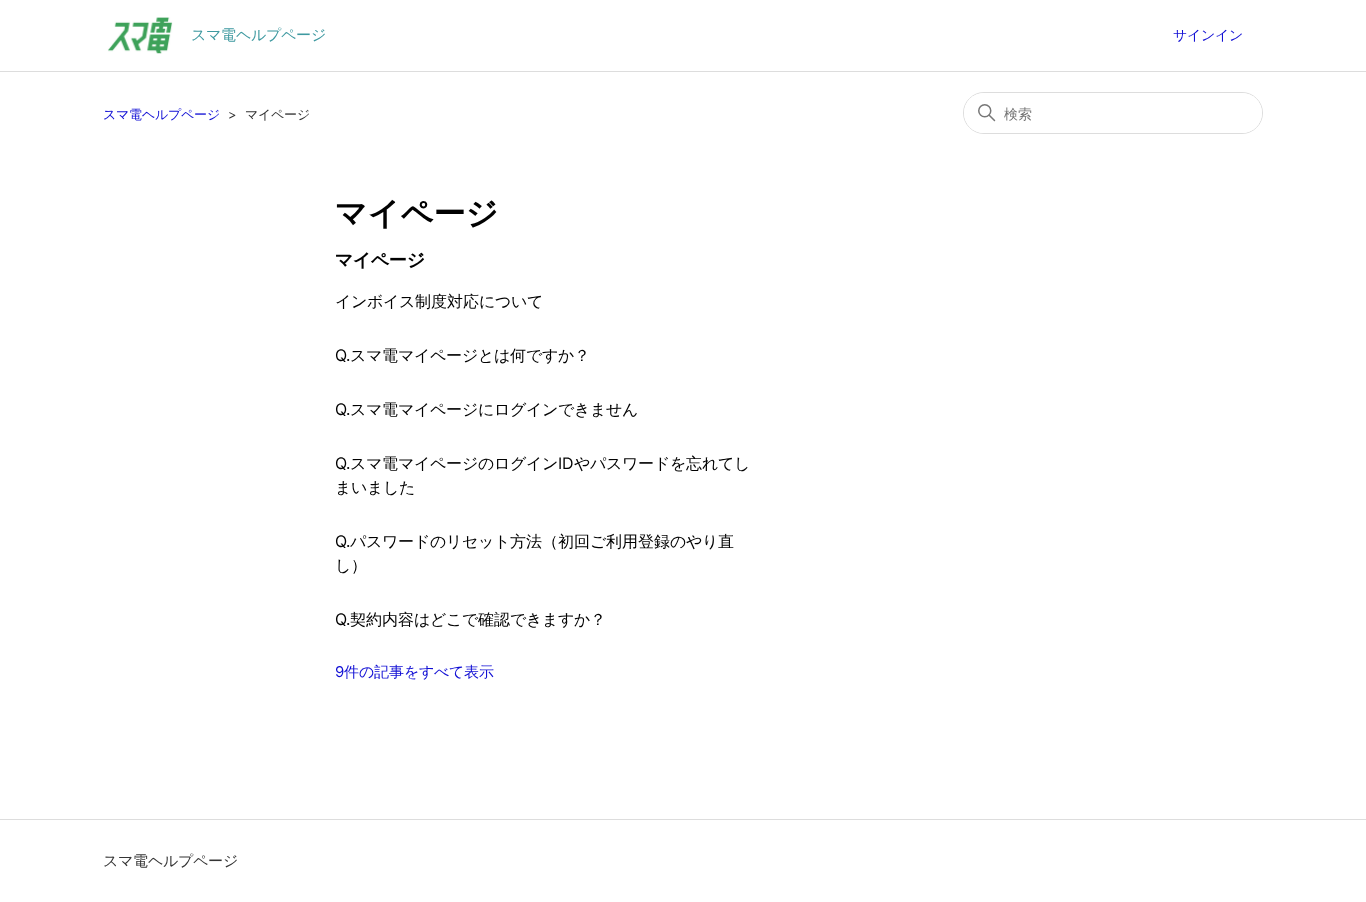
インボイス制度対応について (439, 301)
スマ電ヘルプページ (161, 114)
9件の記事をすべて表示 (414, 671)
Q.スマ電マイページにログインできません (486, 409)
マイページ (380, 260)
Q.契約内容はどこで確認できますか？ (470, 619)
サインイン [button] (1208, 34)
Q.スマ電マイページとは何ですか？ (462, 355)
